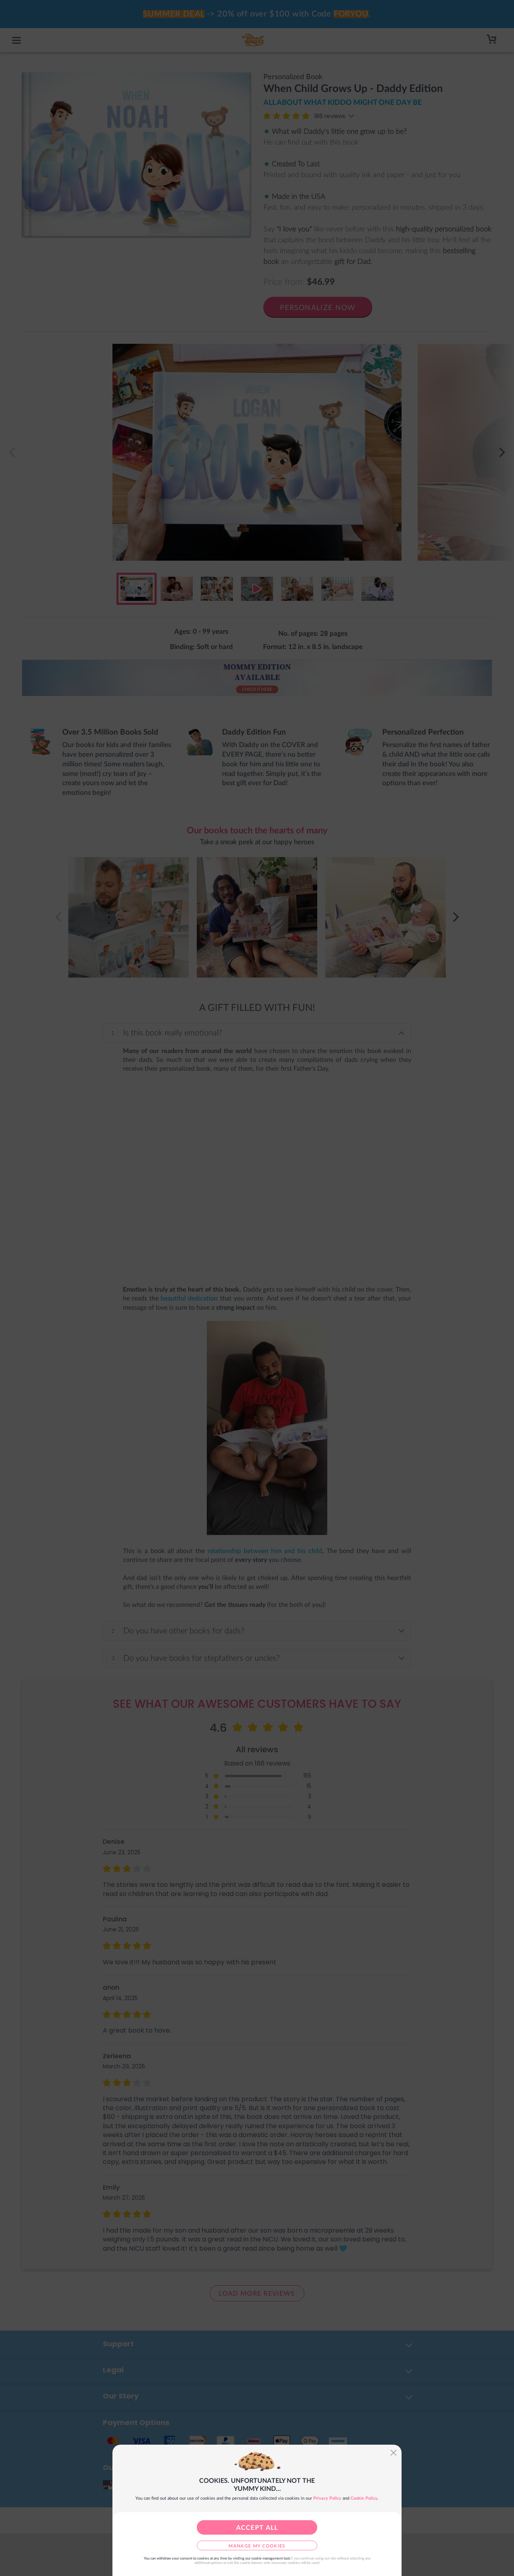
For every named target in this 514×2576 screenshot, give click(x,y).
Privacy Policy (327, 2498)
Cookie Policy (364, 2498)
